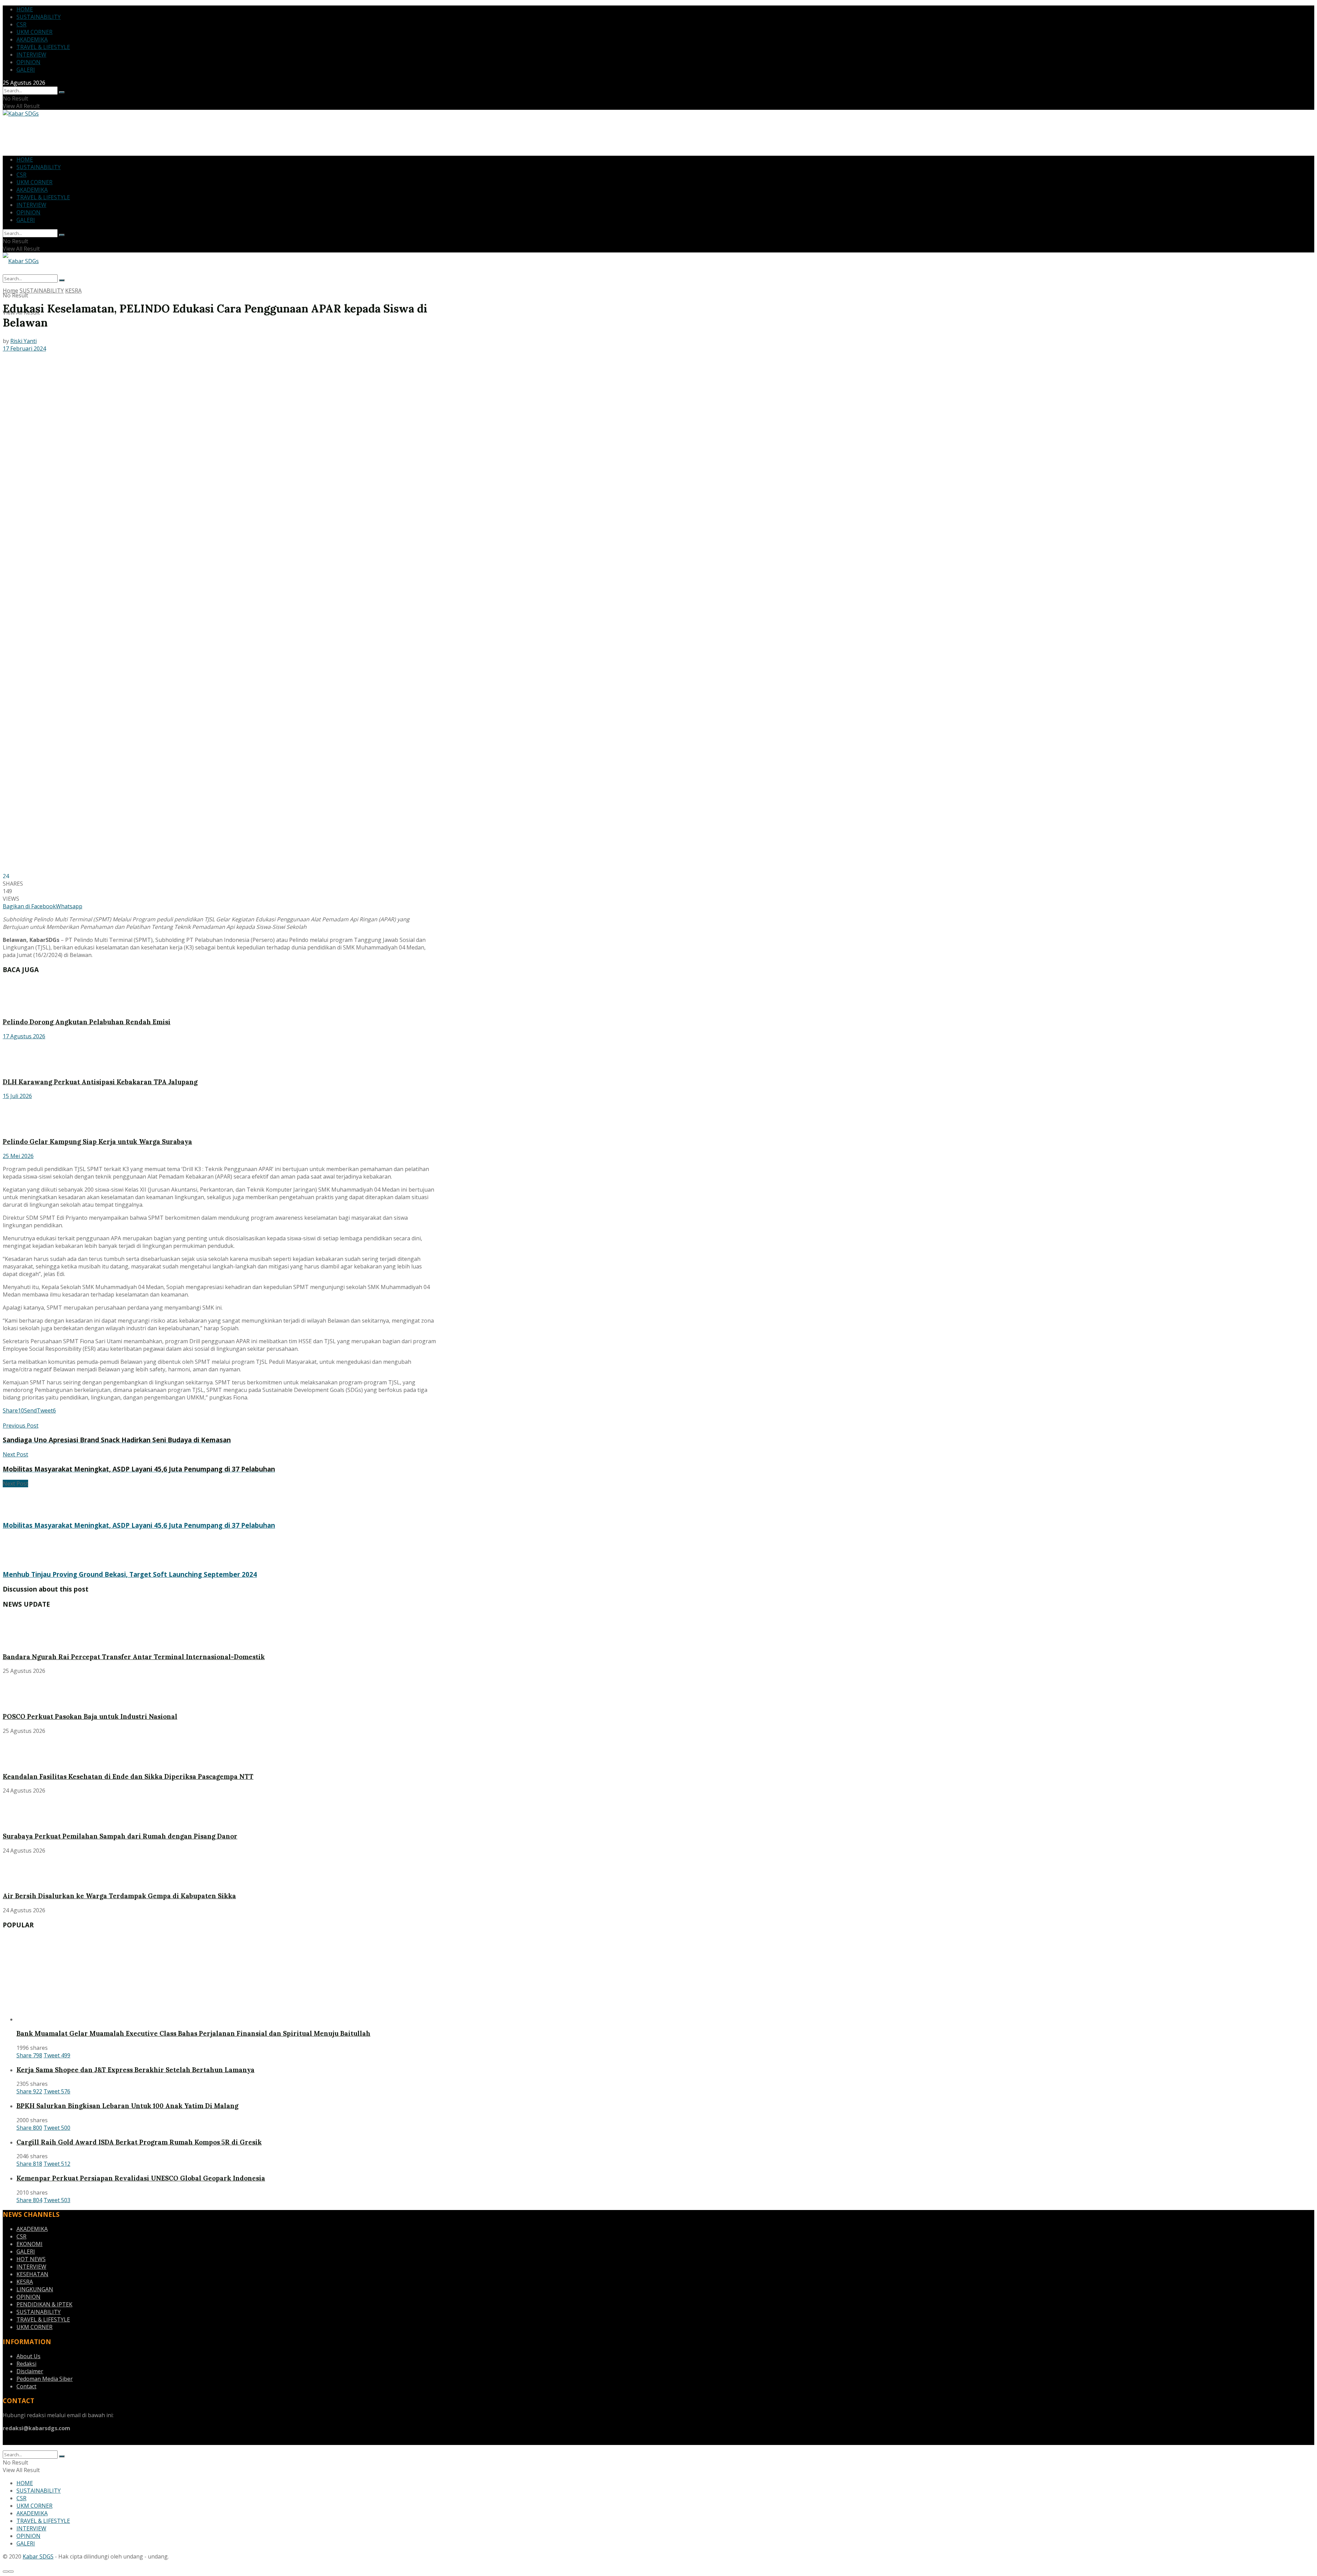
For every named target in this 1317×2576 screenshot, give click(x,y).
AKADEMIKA (32, 39)
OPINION (28, 62)
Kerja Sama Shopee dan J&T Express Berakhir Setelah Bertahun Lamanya (135, 2070)
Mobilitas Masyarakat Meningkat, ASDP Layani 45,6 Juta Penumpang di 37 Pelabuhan (139, 1525)
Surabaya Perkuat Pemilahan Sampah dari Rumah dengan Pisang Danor (120, 1836)
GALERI (26, 70)
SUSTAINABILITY (39, 17)
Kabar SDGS (38, 2556)
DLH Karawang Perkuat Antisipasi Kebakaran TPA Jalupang (100, 1082)
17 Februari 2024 (24, 348)
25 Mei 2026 (18, 1156)
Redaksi (26, 2364)
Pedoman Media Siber (45, 2379)
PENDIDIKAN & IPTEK (44, 2304)
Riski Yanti (23, 341)
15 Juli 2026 (17, 1096)
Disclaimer (30, 2371)
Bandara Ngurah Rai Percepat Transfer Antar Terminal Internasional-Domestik (134, 1657)
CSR (21, 24)
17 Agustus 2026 (24, 1036)
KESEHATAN (32, 2274)
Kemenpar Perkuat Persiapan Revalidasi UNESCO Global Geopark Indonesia (141, 2178)
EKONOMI (29, 2244)
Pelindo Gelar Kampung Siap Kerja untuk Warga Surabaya (97, 1142)
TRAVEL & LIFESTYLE (43, 47)
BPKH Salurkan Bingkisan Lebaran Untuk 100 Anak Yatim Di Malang (127, 2106)
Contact (26, 2386)
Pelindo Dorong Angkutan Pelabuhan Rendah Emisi (87, 1022)
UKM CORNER (34, 32)
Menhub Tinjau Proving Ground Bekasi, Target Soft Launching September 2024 (130, 1574)
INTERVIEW (31, 55)
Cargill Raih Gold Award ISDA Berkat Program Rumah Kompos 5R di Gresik (139, 2142)
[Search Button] (62, 92)
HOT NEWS (31, 2259)
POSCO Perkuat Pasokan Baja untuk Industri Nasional (90, 1716)
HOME (25, 9)
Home (10, 291)
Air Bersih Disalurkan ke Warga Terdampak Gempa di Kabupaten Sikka (119, 1896)
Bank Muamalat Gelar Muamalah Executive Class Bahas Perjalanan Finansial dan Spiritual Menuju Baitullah (193, 2033)
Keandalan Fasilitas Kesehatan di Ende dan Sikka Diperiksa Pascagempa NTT (128, 1776)
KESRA (73, 291)
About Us (28, 2356)
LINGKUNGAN (35, 2289)
